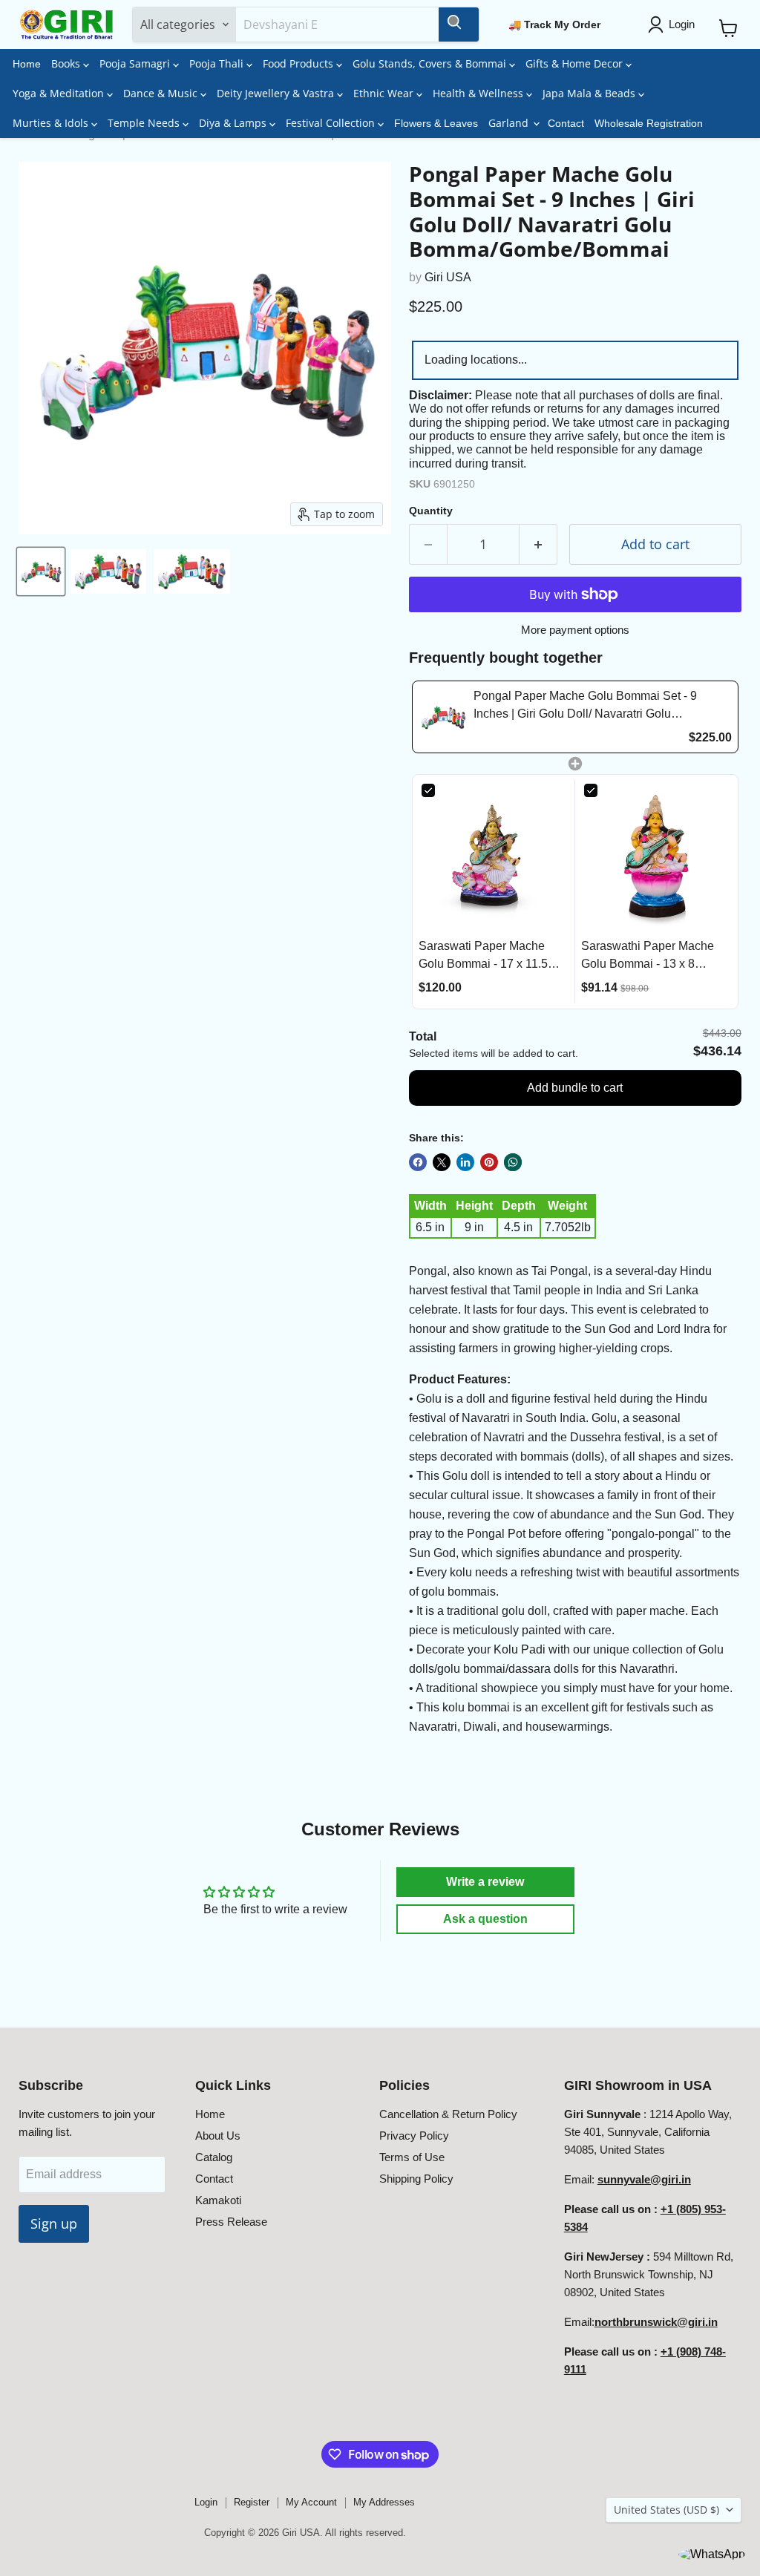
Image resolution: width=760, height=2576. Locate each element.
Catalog (214, 2157)
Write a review (485, 1882)
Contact (566, 123)
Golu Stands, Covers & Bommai (431, 63)
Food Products (299, 63)
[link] (443, 717)
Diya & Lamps (234, 123)
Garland (510, 123)
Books (67, 63)
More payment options (575, 630)
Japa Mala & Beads (590, 93)
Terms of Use (412, 2157)
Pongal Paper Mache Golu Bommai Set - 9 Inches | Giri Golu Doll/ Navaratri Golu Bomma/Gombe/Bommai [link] (585, 706)
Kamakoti (218, 2200)
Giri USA (448, 277)
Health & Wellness (479, 93)
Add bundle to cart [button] (575, 1088)
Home (27, 64)
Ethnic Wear (385, 93)
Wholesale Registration (649, 123)
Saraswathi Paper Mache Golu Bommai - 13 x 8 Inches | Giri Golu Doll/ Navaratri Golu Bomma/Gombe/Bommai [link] (648, 956)
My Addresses (384, 2502)
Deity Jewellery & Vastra (277, 93)
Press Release (231, 2222)
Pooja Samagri (136, 63)
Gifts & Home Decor (576, 63)
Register (252, 2502)
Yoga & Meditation (60, 93)
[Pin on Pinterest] (489, 1162)
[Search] (459, 24)
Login (206, 2502)
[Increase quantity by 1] (538, 544)
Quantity (431, 511)
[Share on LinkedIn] (465, 1162)
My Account (311, 2502)
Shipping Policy (416, 2179)
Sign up (54, 2223)
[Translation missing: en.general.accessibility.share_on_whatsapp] (513, 1162)
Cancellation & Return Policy (448, 2114)
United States (666, 2510)
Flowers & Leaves (436, 123)
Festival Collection (332, 123)
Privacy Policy (414, 2136)
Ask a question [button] (485, 1919)
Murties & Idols (52, 123)
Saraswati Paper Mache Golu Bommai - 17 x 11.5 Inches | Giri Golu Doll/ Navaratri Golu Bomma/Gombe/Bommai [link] (483, 956)
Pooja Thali (218, 63)
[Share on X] (442, 1162)
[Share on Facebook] (418, 1162)
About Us (218, 2136)
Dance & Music (162, 93)
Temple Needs (145, 123)
